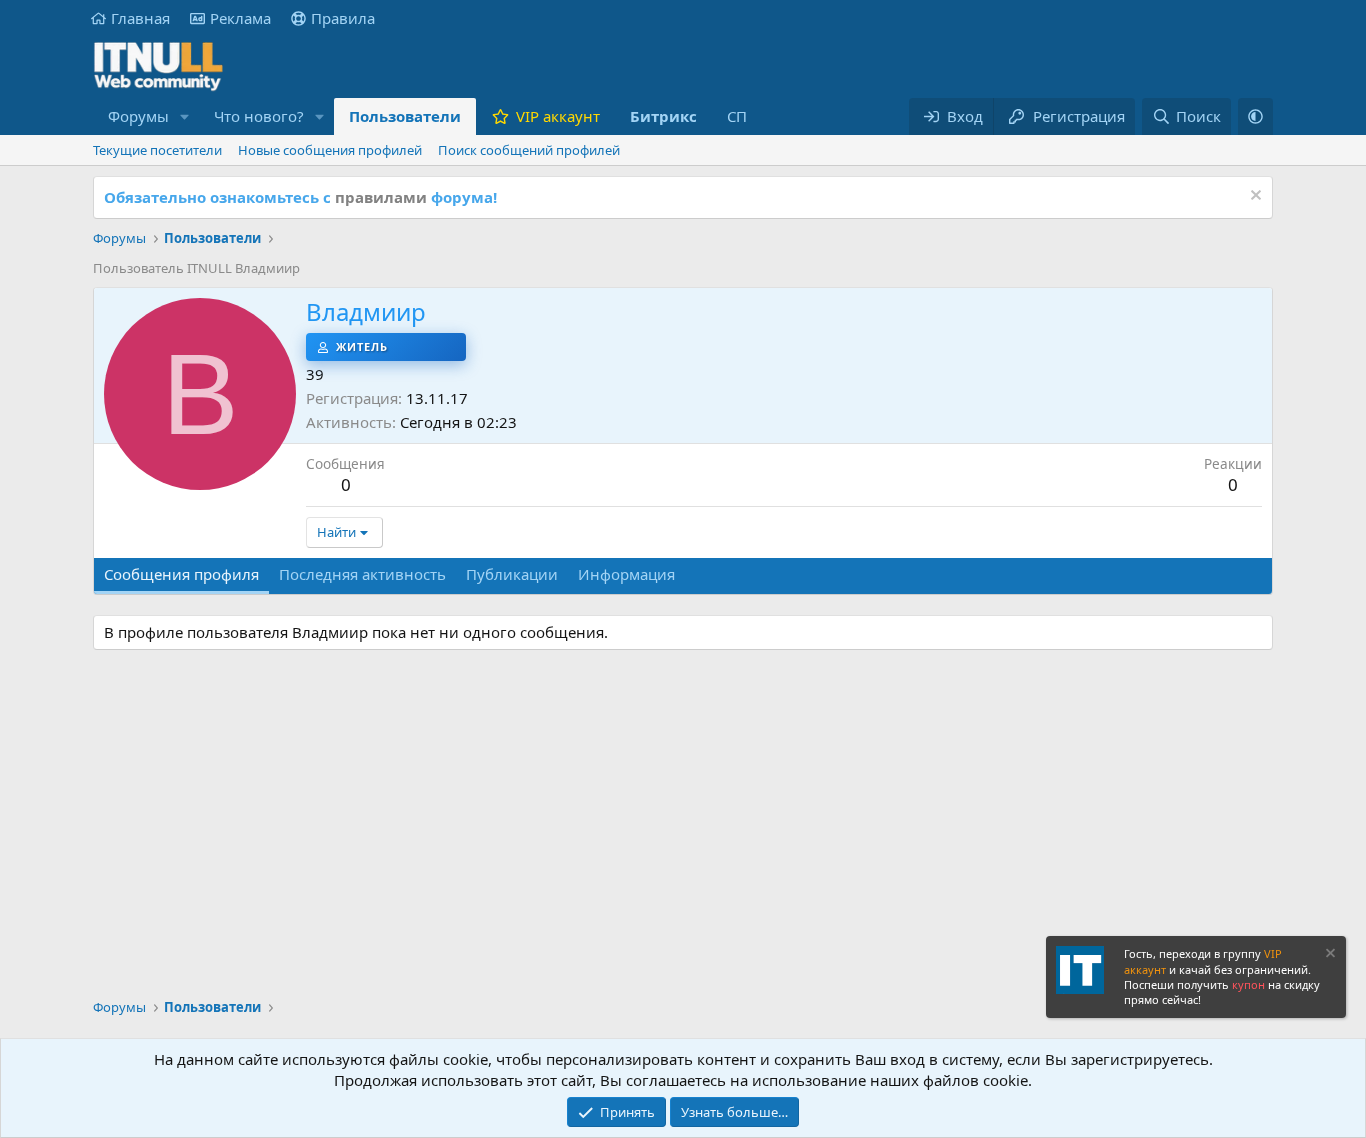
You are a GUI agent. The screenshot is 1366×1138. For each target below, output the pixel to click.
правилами (381, 197)
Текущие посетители (157, 150)
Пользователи (405, 116)
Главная (140, 18)
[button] (185, 116)
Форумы (138, 116)
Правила (343, 18)
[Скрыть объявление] (1253, 197)
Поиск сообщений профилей (529, 150)
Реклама (240, 18)
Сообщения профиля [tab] (181, 574)
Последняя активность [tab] (362, 574)
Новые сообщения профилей (330, 150)
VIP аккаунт (558, 116)
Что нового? (259, 116)
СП (737, 116)
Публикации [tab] (512, 574)
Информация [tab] (626, 574)
